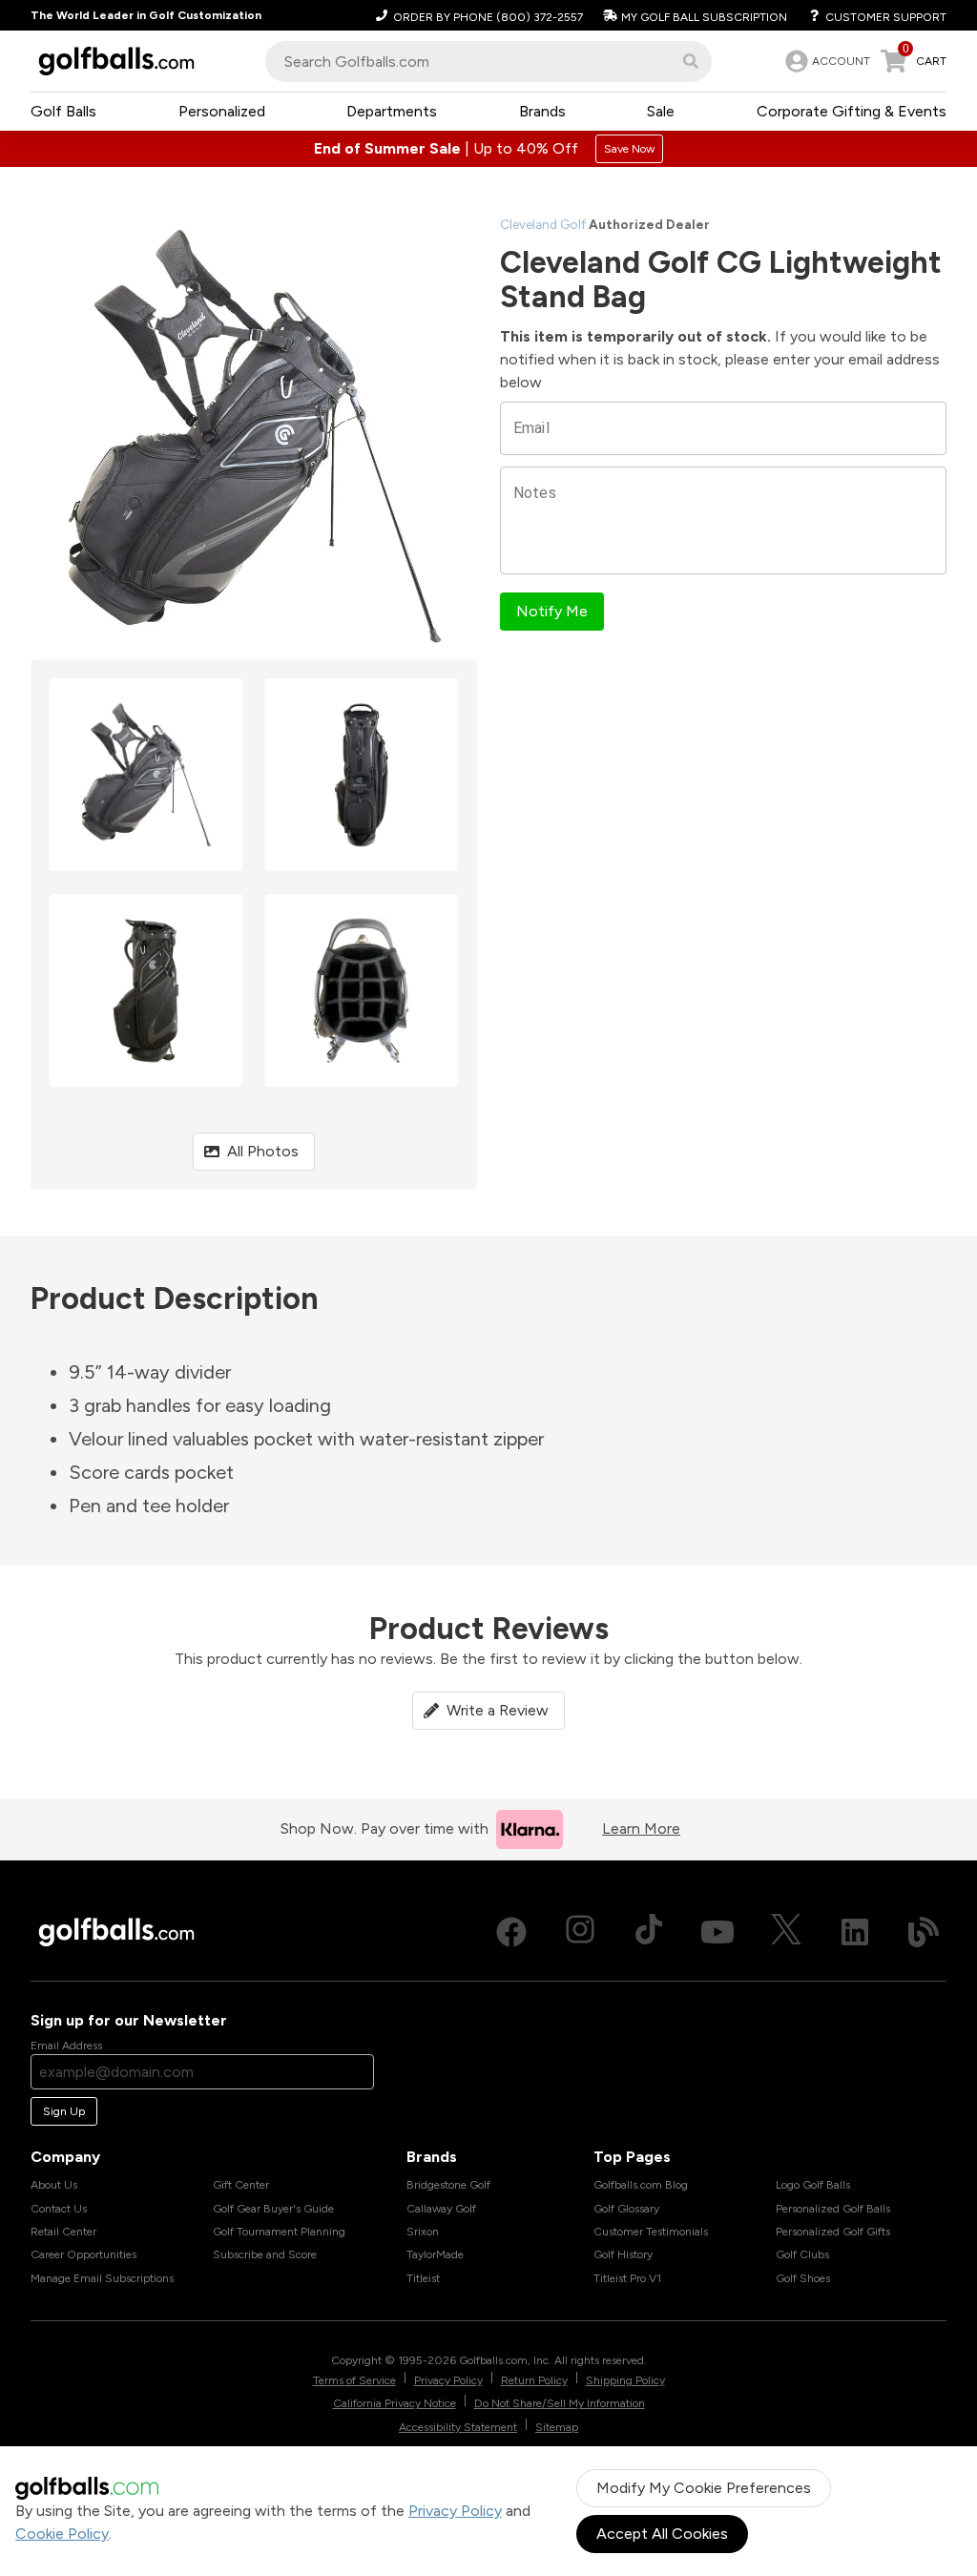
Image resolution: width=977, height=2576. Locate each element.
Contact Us (59, 2209)
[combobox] (488, 62)
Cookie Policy (62, 2534)
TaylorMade (435, 2254)
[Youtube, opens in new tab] (717, 1932)
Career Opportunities (83, 2254)
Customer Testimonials (651, 2232)
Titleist (423, 2278)
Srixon (423, 2232)
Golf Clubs (802, 2254)
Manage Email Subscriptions (102, 2278)
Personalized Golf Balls (833, 2209)
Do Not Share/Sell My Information (560, 2403)
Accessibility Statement (458, 2427)
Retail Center (63, 2232)
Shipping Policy (625, 2380)
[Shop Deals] (488, 149)
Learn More (641, 1828)
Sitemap (557, 2427)
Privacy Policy (455, 2511)
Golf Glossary (626, 2209)
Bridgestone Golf (448, 2185)
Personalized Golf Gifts (833, 2232)
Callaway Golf (441, 2209)
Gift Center (241, 2185)
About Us (54, 2185)
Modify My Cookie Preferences (704, 2488)
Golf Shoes (803, 2278)
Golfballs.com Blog (641, 2185)
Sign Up (64, 2111)
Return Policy (534, 2380)
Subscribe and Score (265, 2254)
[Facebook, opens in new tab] (511, 1932)
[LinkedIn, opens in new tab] (855, 1932)
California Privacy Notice (395, 2403)
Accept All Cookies (662, 2534)
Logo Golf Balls (813, 2185)
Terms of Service (354, 2380)
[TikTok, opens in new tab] (649, 1932)
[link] (826, 61)
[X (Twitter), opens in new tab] (786, 1932)
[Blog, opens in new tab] (924, 1932)
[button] (691, 61)
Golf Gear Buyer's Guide (273, 2209)
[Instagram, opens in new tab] (580, 1932)
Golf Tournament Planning (279, 2232)
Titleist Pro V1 (627, 2278)
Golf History (623, 2254)
